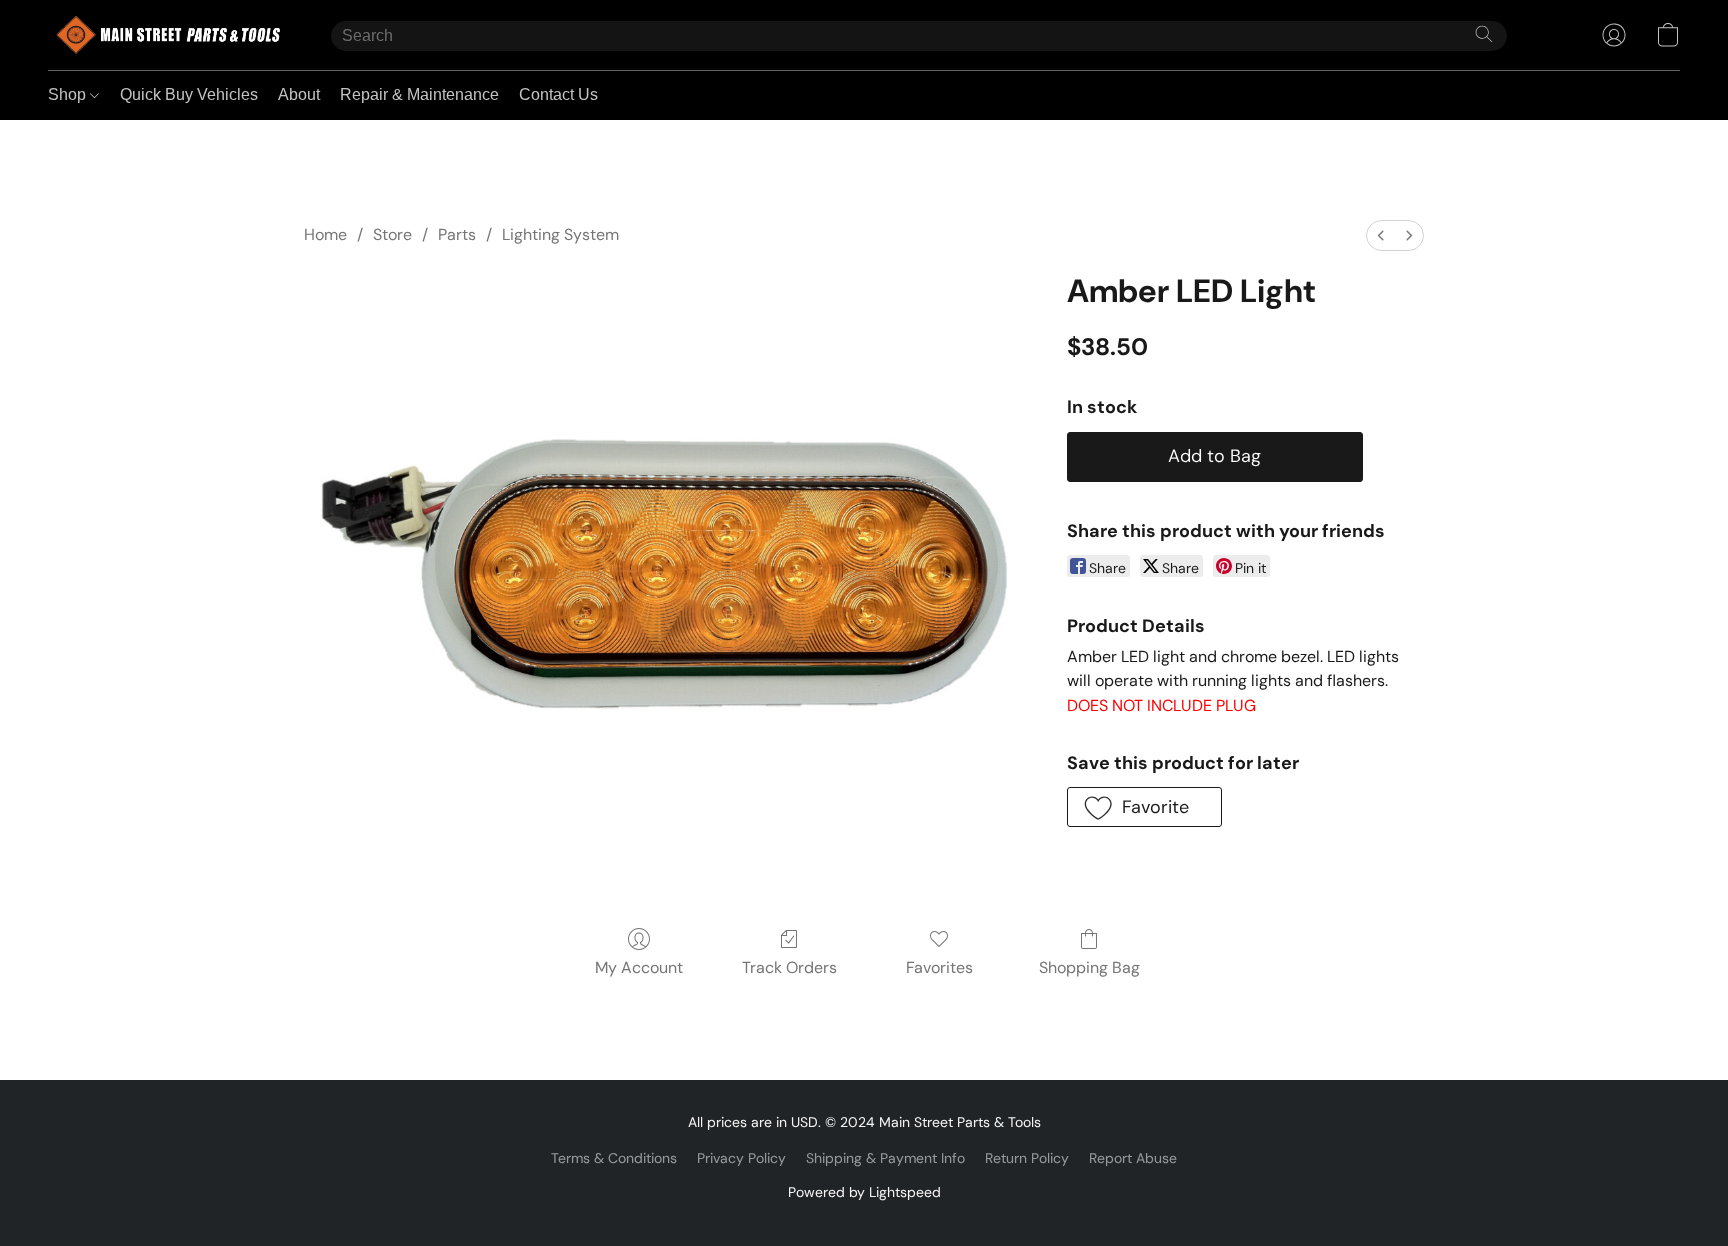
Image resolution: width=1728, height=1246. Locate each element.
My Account (639, 967)
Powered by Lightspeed (864, 1192)
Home (325, 234)
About (299, 94)
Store (392, 234)
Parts (457, 234)
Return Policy (1027, 1158)
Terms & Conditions (614, 1158)
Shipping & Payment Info (885, 1158)
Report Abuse (1133, 1158)
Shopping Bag (1089, 967)
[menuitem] (1381, 235)
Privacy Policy (741, 1158)
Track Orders (789, 967)
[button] (169, 35)
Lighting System (560, 234)
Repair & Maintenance (419, 94)
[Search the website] (1484, 34)
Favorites (939, 967)
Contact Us (558, 94)
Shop (69, 94)
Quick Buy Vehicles (189, 94)
